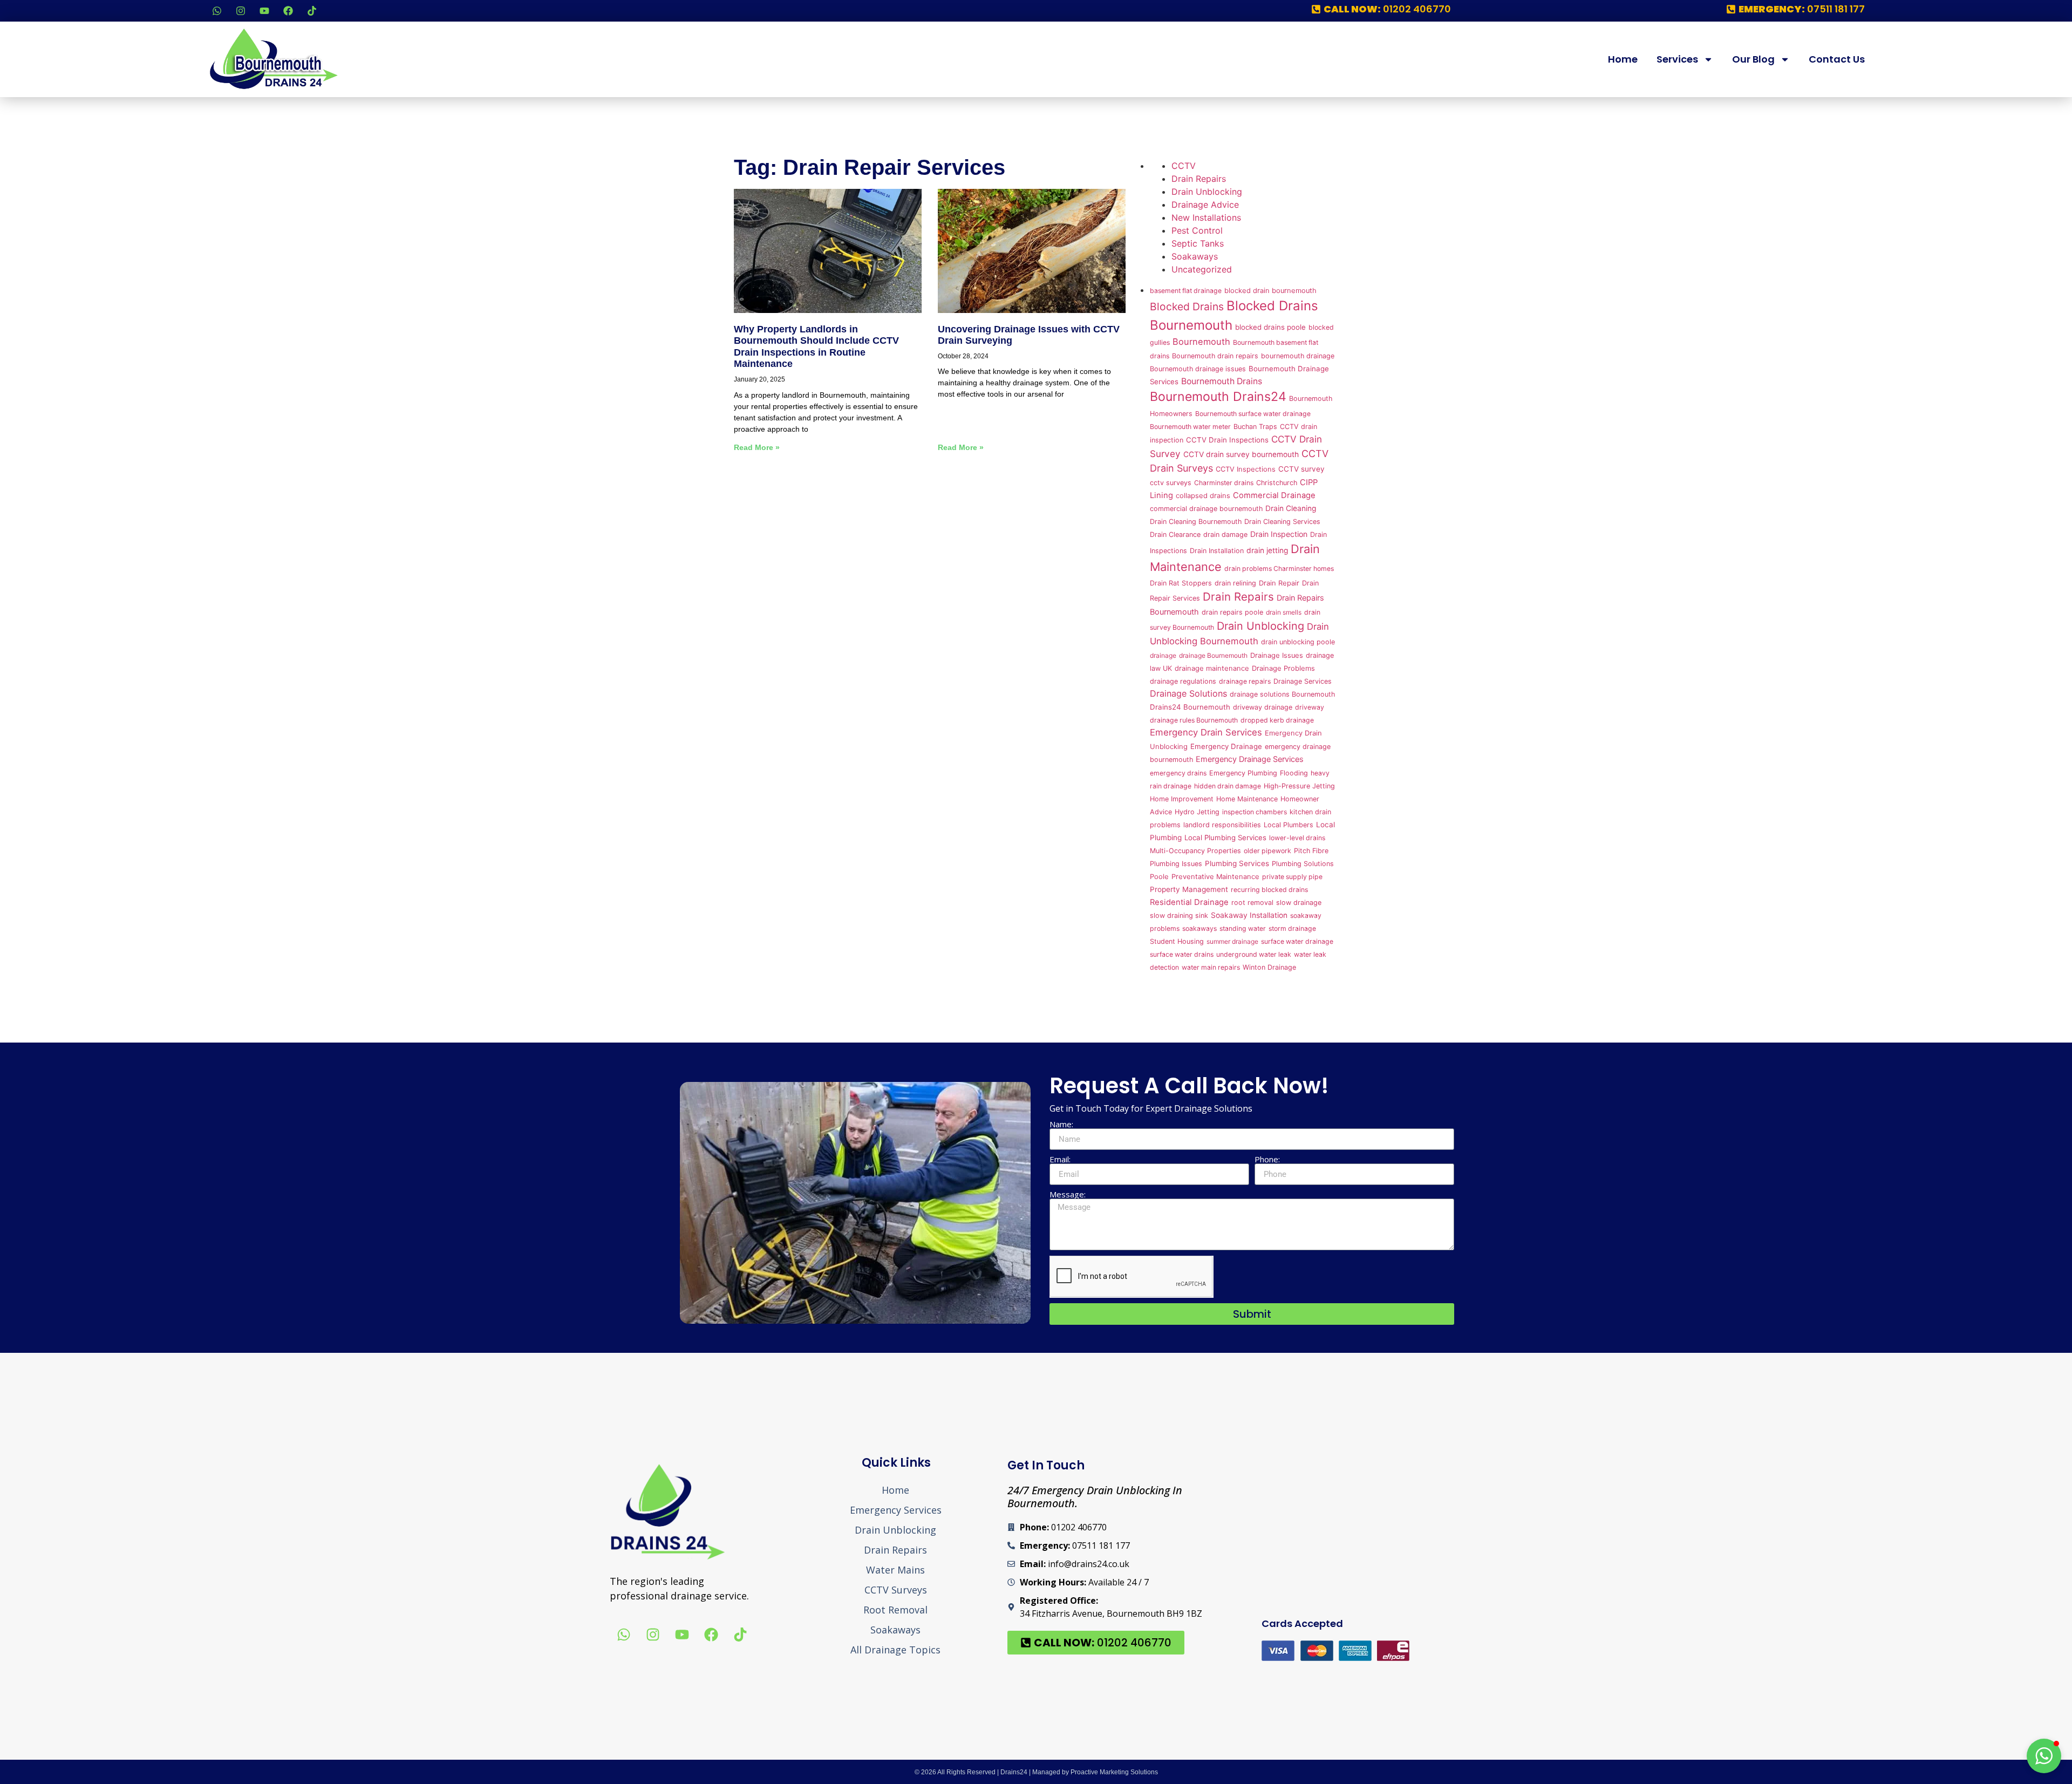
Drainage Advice (1205, 205)
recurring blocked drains (1269, 890)
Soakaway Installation (1249, 915)
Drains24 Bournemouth (1190, 707)
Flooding (1294, 773)
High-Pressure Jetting (1299, 786)
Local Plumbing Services (1225, 837)
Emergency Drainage (1226, 746)
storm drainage (1292, 928)
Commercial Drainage (1274, 495)
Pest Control (1197, 230)
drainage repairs (1245, 681)
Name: (1061, 1124)
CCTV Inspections (1246, 469)
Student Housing (1177, 941)
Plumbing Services (1237, 863)
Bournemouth (1201, 342)
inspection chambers (1255, 812)
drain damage (1225, 534)
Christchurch (1277, 483)
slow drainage (1299, 903)
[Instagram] (241, 11)
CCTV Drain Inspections (1227, 440)
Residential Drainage (1189, 902)
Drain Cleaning (1291, 508)
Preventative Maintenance (1215, 877)
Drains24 (1014, 1772)
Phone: (1267, 1159)
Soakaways (1195, 256)
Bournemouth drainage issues (1198, 369)
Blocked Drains (1187, 307)
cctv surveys (1171, 483)
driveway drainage (1263, 707)
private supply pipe (1292, 877)
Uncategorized (1202, 269)
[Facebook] (288, 11)
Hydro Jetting (1197, 812)
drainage (1163, 655)
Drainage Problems (1283, 668)
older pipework (1267, 851)
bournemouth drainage (1298, 356)
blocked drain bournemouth (1270, 291)
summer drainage (1232, 941)
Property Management (1189, 889)
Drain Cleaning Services (1282, 522)
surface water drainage (1297, 941)
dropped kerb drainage (1277, 720)
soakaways (1199, 928)
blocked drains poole (1270, 327)
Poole (1159, 877)
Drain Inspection (1279, 534)
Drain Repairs (1199, 179)
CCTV (1184, 166)
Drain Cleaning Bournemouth (1196, 522)
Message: (1068, 1194)
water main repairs (1211, 967)
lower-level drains (1297, 838)
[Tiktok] (312, 11)
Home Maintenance (1247, 799)
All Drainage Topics (895, 1650)
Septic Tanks (1198, 243)
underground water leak (1254, 954)
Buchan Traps (1255, 427)
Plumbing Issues (1176, 864)
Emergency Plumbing (1243, 773)
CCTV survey (1301, 469)
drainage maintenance (1212, 668)
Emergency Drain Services (1206, 732)
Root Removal (895, 1610)
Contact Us (1837, 59)
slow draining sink (1179, 915)
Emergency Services (896, 1510)
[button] (2044, 1756)
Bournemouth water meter (1190, 427)
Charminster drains (1224, 483)
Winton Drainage (1269, 967)
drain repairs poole (1232, 612)
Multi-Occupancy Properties (1195, 851)
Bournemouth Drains (1222, 381)
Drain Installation (1217, 551)
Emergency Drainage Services (1250, 759)
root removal (1252, 903)
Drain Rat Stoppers (1181, 583)
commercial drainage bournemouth (1206, 509)
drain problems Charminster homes (1279, 568)
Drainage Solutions (1188, 693)
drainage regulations (1183, 681)
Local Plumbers (1289, 825)
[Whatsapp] (217, 11)
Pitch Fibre (1311, 851)
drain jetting (1267, 550)
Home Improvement (1182, 799)
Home (1623, 59)
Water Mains (895, 1570)
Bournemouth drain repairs (1215, 356)
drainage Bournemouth (1213, 655)
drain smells (1284, 612)
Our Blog (1753, 59)
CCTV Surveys (896, 1590)
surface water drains (1182, 954)
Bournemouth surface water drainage (1253, 414)
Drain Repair (1279, 583)
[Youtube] (264, 11)
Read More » (757, 447)
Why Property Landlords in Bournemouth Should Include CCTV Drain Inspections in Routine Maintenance (816, 347)
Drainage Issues (1277, 655)
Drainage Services (1303, 681)
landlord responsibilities (1222, 825)
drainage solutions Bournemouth (1282, 694)
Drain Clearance (1175, 534)
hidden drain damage (1228, 786)
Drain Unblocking (1207, 192)
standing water (1243, 928)
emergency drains (1178, 773)
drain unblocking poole (1298, 642)
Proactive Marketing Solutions (1114, 1772)
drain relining (1235, 583)
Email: (1060, 1159)
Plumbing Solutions (1303, 864)
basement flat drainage (1186, 291)
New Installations (1206, 217)
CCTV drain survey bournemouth (1241, 454)
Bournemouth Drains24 (1218, 397)
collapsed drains (1203, 496)
